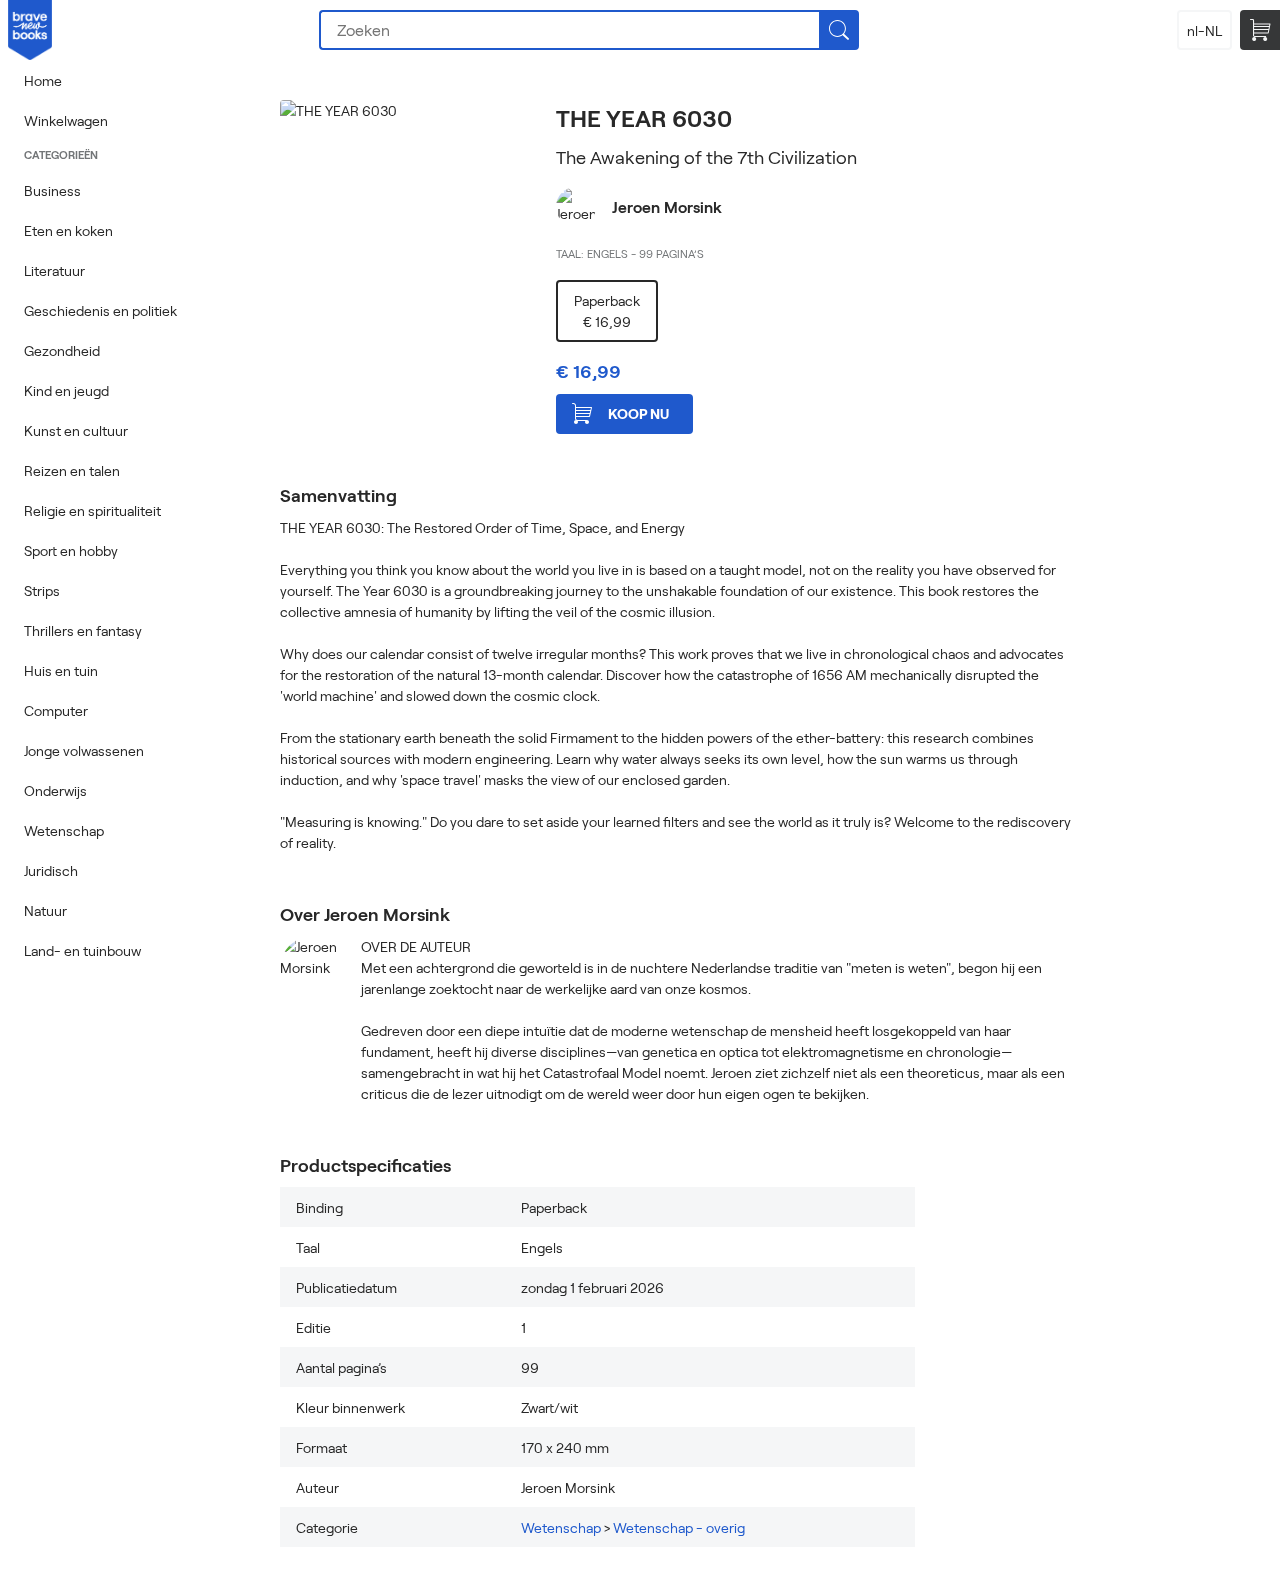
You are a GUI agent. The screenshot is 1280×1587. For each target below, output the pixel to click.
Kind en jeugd (66, 390)
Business (52, 190)
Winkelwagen (66, 120)
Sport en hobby (71, 550)
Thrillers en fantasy (83, 630)
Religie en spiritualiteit (92, 510)
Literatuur (54, 270)
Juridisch (51, 870)
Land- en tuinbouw (82, 950)
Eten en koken (68, 230)
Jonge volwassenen (84, 750)
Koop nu (638, 413)
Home (43, 80)
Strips (42, 590)
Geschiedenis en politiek (100, 310)
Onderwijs (55, 790)
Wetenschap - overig (679, 1527)
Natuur (45, 910)
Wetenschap (64, 830)
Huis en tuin (61, 670)
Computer (56, 710)
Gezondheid (62, 350)
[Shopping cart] (1260, 30)
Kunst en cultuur (76, 430)
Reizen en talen (72, 470)
